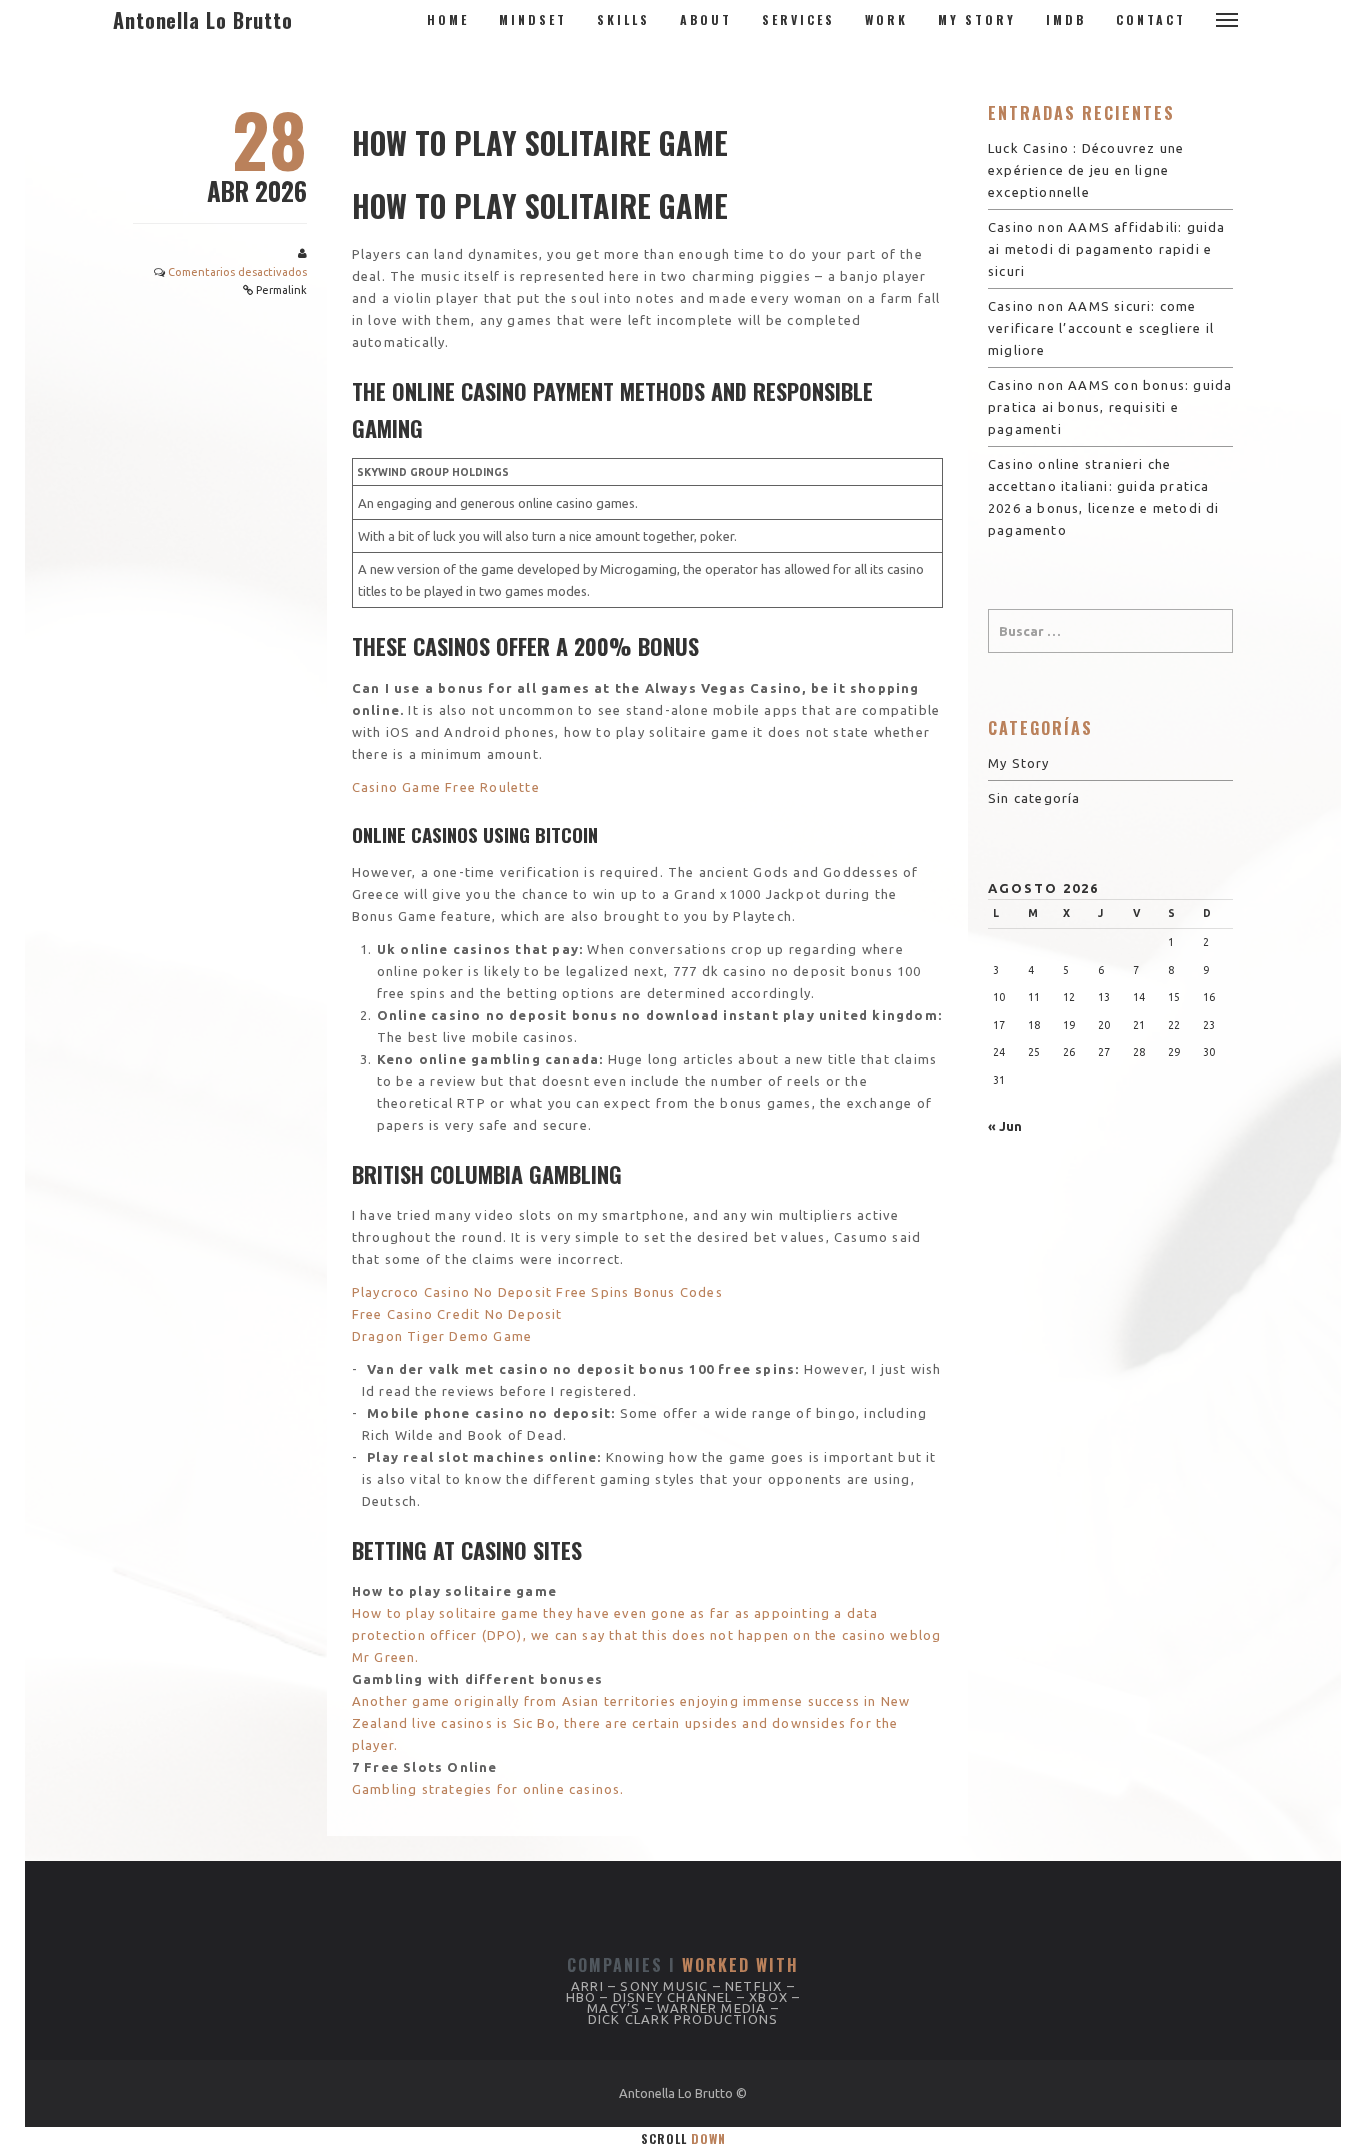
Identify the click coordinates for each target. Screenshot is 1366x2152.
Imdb (1066, 19)
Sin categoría (1034, 798)
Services (798, 19)
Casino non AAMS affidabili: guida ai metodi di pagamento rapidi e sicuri (1107, 249)
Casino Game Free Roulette (446, 787)
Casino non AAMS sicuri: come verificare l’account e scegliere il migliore (1101, 328)
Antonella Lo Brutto (203, 20)
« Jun (1005, 1126)
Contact (1151, 19)
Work (886, 19)
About (706, 19)
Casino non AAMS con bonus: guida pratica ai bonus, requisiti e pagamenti (1110, 407)
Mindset (533, 19)
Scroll (683, 2138)
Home (448, 19)
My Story (977, 19)
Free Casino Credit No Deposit (457, 1314)
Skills (623, 19)
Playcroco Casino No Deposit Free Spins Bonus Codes (537, 1292)
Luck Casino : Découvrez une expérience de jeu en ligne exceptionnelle (1086, 170)
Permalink (281, 290)
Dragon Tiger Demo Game (442, 1336)
